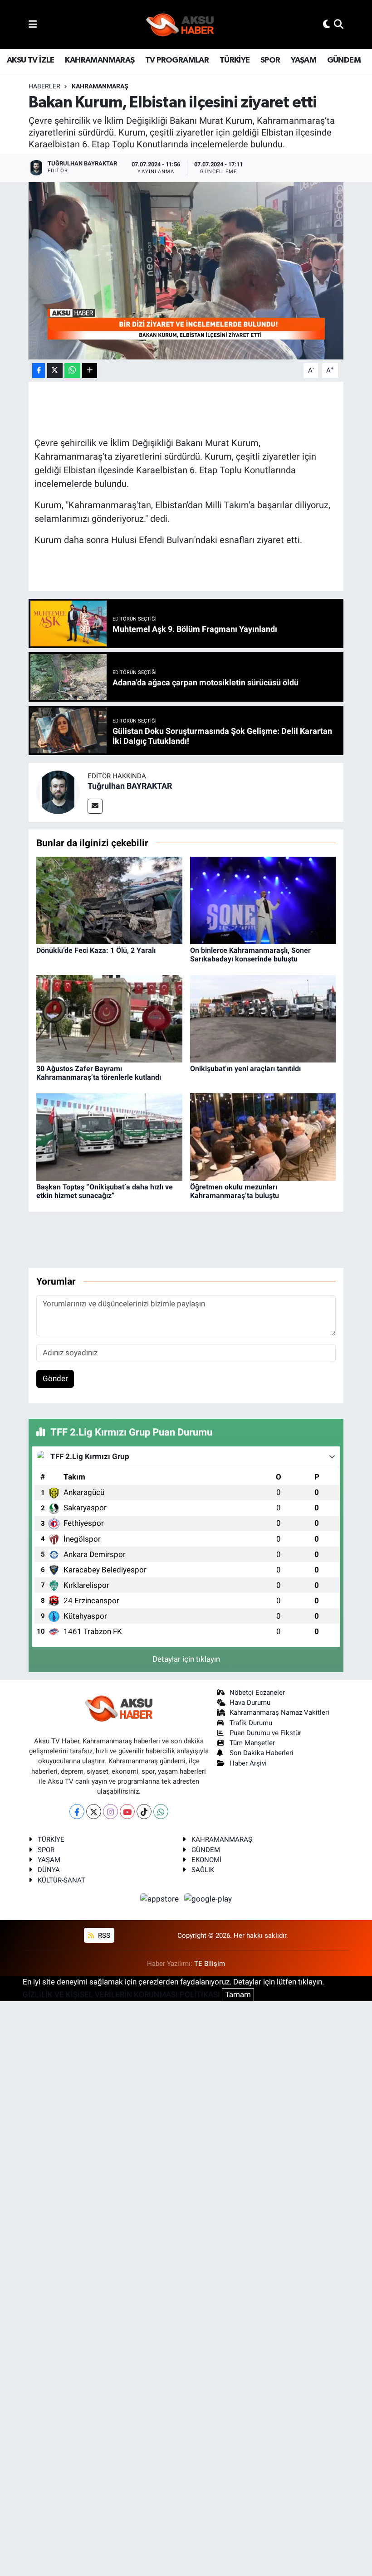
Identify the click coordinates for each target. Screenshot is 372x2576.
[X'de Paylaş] (55, 371)
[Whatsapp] (161, 1812)
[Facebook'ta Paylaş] (39, 371)
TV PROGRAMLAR (177, 60)
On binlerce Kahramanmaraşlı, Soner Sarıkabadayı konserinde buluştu (250, 955)
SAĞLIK (203, 1870)
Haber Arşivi (248, 1763)
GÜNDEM (344, 60)
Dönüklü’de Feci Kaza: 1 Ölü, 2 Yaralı (96, 950)
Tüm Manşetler (252, 1743)
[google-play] (208, 1898)
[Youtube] (127, 1812)
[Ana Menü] (33, 24)
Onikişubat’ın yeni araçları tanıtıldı (245, 1069)
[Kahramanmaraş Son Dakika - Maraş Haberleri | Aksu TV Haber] (180, 25)
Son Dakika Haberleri (262, 1753)
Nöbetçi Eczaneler (257, 1693)
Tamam (238, 1994)
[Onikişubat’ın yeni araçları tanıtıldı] (263, 1018)
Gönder (55, 1378)
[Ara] (339, 24)
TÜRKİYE (235, 60)
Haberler (44, 86)
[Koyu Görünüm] (327, 24)
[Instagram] (110, 1812)
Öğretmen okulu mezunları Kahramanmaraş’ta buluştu (235, 1191)
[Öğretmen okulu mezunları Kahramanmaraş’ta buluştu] (263, 1136)
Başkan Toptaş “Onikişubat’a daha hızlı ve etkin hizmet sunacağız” (105, 1191)
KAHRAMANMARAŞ (100, 60)
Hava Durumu (250, 1703)
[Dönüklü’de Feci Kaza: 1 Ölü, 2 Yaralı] (109, 900)
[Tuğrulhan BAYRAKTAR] (58, 792)
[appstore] (161, 1898)
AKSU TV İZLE (31, 60)
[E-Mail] (95, 806)
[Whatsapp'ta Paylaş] (72, 371)
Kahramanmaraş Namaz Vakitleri (279, 1712)
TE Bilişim (210, 1964)
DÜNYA (49, 1870)
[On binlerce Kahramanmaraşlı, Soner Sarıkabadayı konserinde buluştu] (263, 900)
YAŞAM (303, 60)
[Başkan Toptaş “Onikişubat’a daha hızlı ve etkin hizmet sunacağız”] (109, 1136)
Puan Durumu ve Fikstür (265, 1733)
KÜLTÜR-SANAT (61, 1880)
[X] (94, 1812)
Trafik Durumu (251, 1723)
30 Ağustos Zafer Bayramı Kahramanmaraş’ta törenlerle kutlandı (99, 1073)
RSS (103, 1936)
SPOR (270, 60)
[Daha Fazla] (90, 371)
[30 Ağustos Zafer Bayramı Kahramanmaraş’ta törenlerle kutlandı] (109, 1018)
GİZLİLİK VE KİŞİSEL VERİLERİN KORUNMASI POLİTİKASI (121, 1994)
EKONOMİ (206, 1860)
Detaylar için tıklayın (186, 1659)
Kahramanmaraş (100, 86)
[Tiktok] (144, 1812)
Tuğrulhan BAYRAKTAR (130, 786)
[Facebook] (77, 1812)
